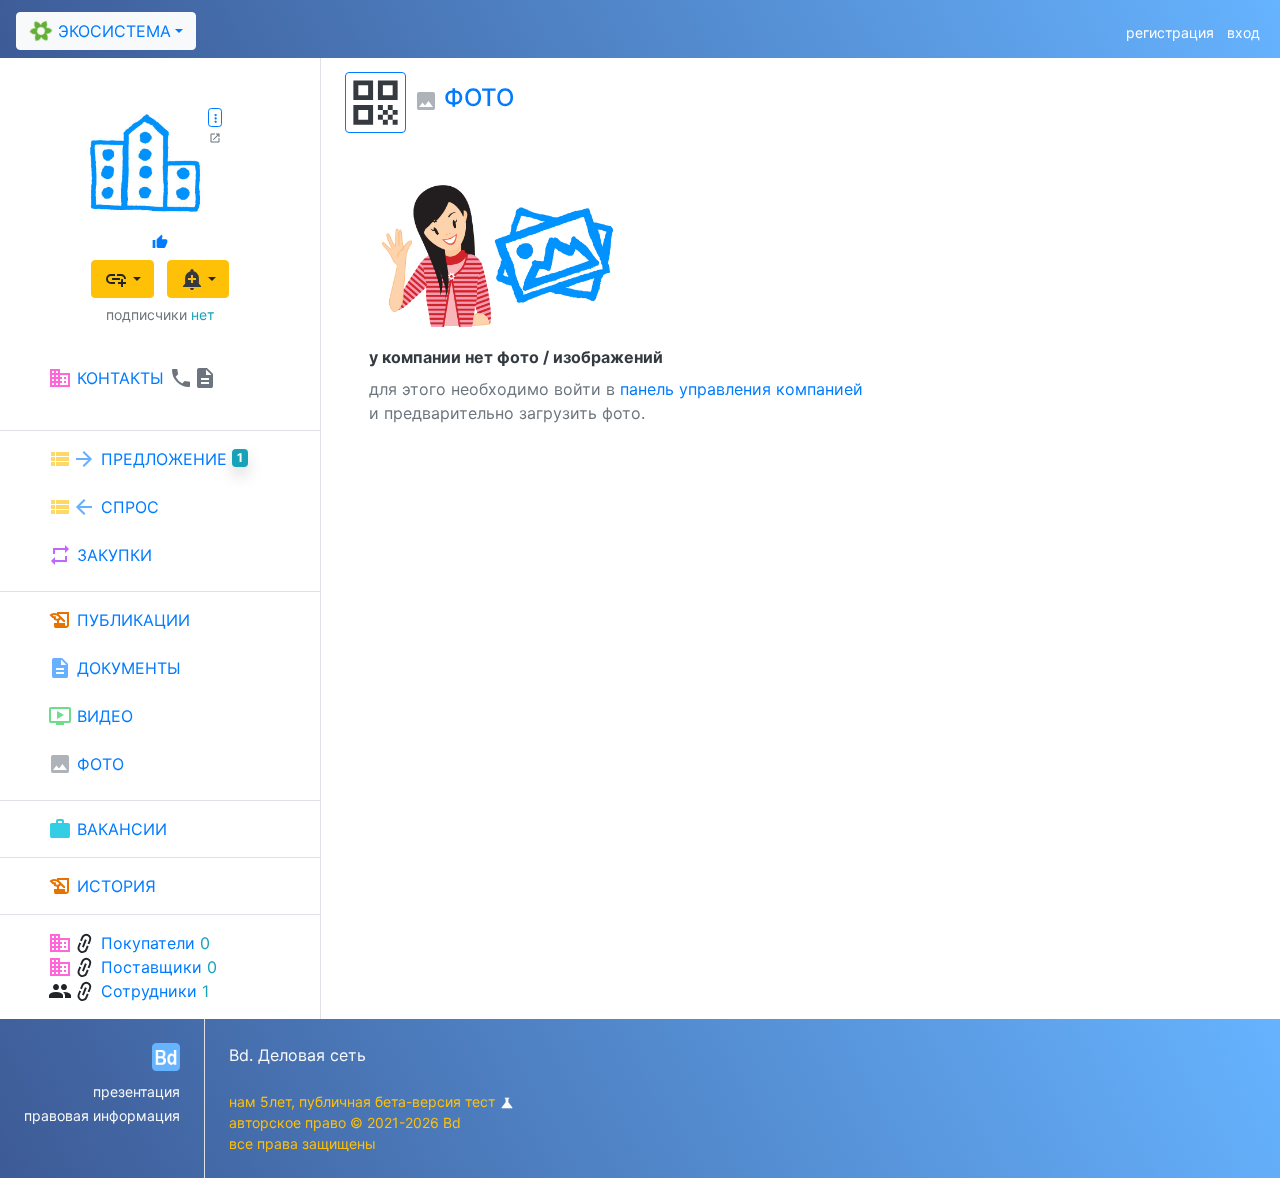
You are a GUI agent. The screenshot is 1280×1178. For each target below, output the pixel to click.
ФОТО (86, 764)
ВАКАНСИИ (107, 829)
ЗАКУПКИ (100, 555)
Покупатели (148, 943)
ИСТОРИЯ (102, 886)
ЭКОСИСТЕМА (98, 31)
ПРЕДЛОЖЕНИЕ (145, 459)
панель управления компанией (741, 389)
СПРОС (103, 507)
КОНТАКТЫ (132, 378)
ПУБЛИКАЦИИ (119, 620)
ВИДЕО (90, 716)
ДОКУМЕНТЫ (114, 668)
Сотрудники (149, 991)
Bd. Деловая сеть (297, 1055)
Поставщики (151, 967)
